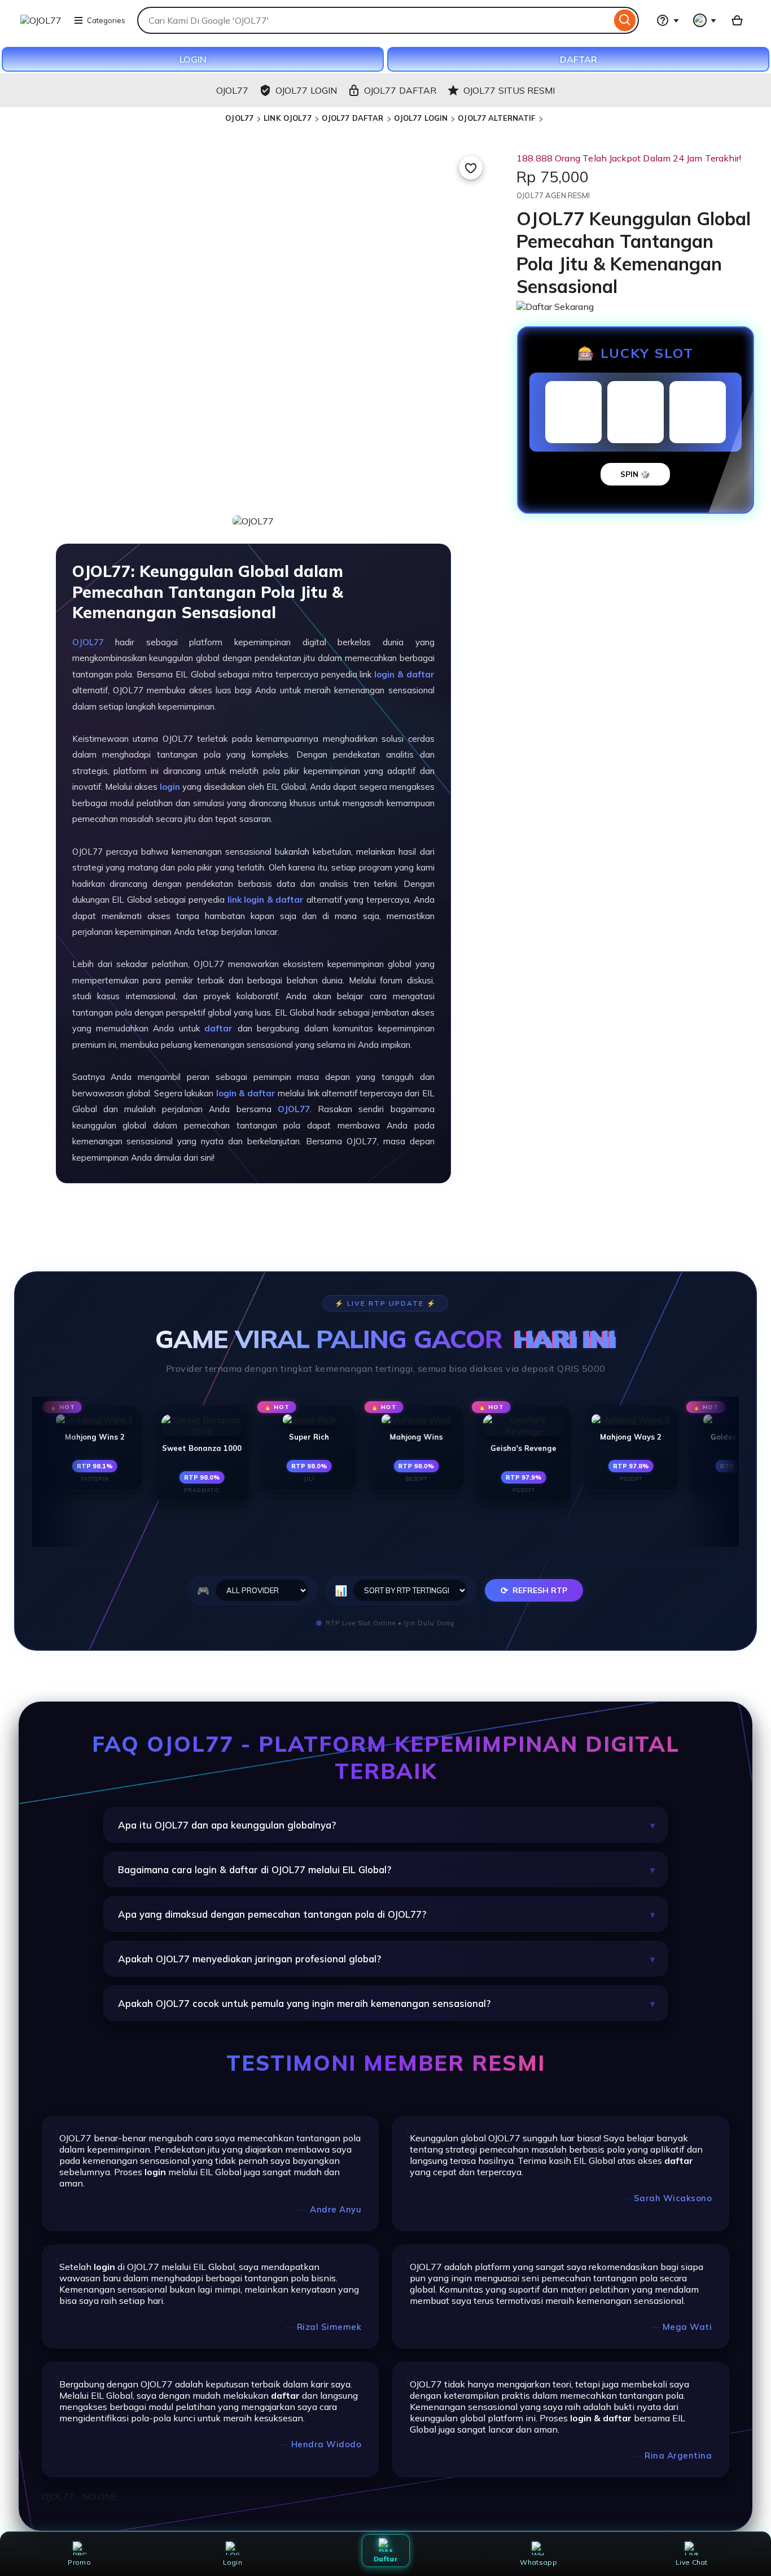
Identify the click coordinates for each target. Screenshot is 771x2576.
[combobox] (374, 20)
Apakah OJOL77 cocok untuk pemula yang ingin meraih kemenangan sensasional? (304, 2003)
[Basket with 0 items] (737, 20)
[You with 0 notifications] (705, 20)
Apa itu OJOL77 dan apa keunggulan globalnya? (227, 1825)
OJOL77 (239, 118)
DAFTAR (579, 59)
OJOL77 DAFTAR (353, 118)
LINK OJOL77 (287, 118)
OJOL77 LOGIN (421, 118)
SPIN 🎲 (635, 474)
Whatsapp (538, 2562)
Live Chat (692, 2562)
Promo (79, 2562)
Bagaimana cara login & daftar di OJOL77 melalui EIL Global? (255, 1869)
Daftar (385, 2559)
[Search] (625, 20)
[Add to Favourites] (471, 168)
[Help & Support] (668, 20)
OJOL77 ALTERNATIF (496, 118)
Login (233, 2562)
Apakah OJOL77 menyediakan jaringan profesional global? (249, 1959)
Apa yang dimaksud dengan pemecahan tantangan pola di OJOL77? (272, 1914)
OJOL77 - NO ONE (80, 2496)
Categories (106, 20)
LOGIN (193, 59)
